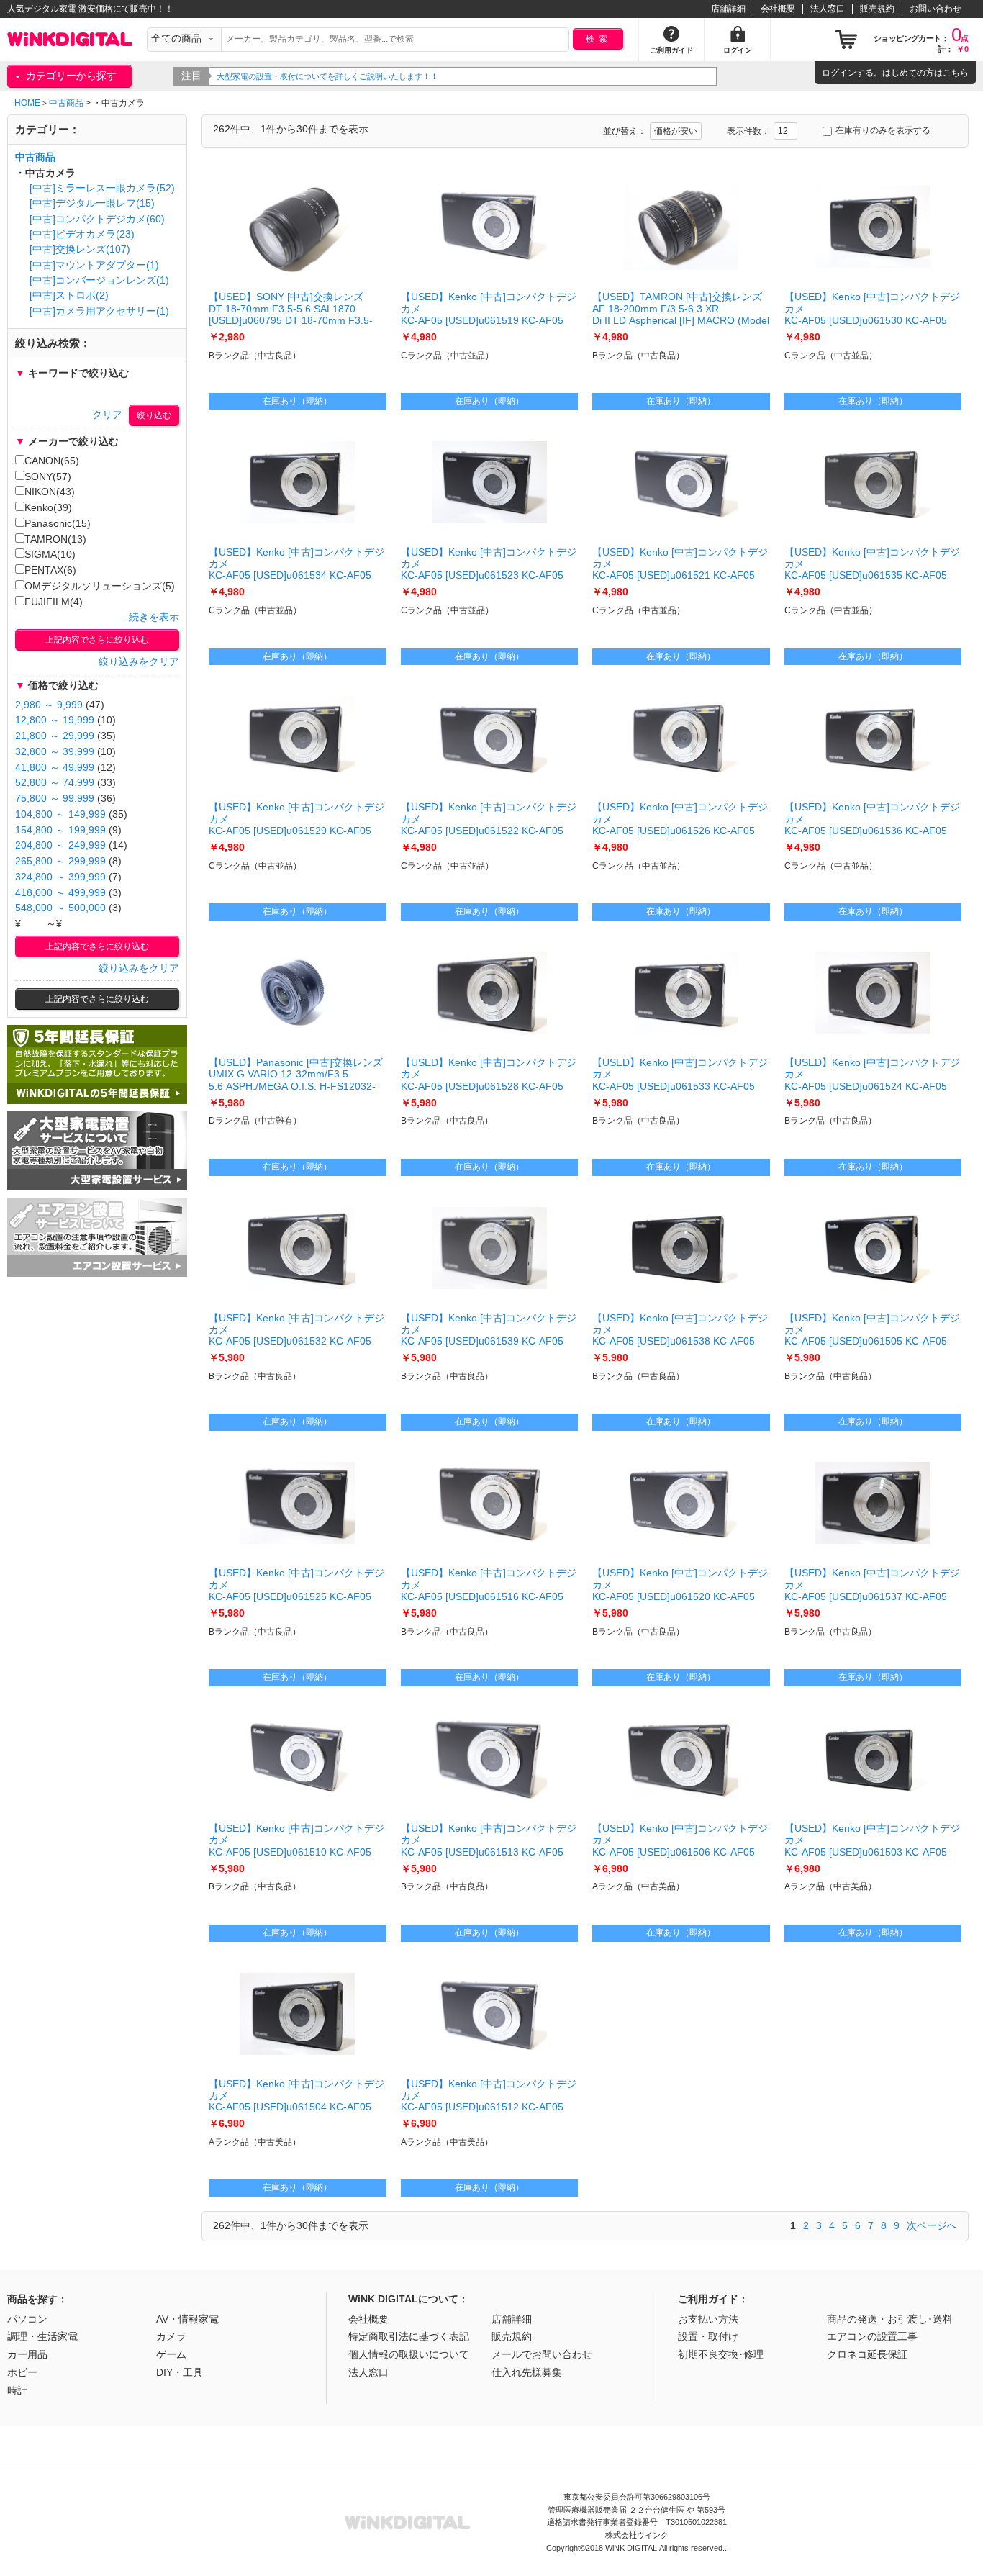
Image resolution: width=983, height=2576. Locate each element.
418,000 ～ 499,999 (60, 893)
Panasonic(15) (58, 524)
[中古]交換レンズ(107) (80, 249)
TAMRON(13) (55, 539)
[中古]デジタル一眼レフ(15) (92, 203)
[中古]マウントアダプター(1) (94, 265)
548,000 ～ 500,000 (60, 908)
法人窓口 (828, 9)
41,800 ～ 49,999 (55, 768)
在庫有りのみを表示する (883, 130)
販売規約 (877, 9)
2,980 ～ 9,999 (49, 705)
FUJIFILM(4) (54, 602)
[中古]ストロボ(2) (69, 295)
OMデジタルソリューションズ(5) (100, 586)
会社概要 (778, 9)
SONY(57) (48, 477)
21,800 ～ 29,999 (55, 736)
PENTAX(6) (50, 570)
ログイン (839, 73)
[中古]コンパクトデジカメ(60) (97, 219)
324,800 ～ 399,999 (60, 877)
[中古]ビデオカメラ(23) (82, 234)
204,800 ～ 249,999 (60, 845)
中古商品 (66, 103)
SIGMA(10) (50, 555)
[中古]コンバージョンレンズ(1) (99, 280)
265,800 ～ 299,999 (60, 861)
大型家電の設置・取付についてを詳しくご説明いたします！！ (327, 76)
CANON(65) (52, 461)
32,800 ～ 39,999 (55, 752)
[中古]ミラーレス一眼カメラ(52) (102, 188)
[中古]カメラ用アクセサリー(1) (99, 311)
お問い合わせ (936, 9)
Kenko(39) (48, 508)
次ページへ (932, 2225)
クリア (107, 415)
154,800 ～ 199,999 (60, 830)
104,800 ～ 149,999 (60, 814)
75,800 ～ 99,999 (55, 799)
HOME (27, 103)
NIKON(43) (50, 492)
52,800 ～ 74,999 (55, 783)
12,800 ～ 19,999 (55, 720)
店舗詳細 (728, 9)
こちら (956, 73)
